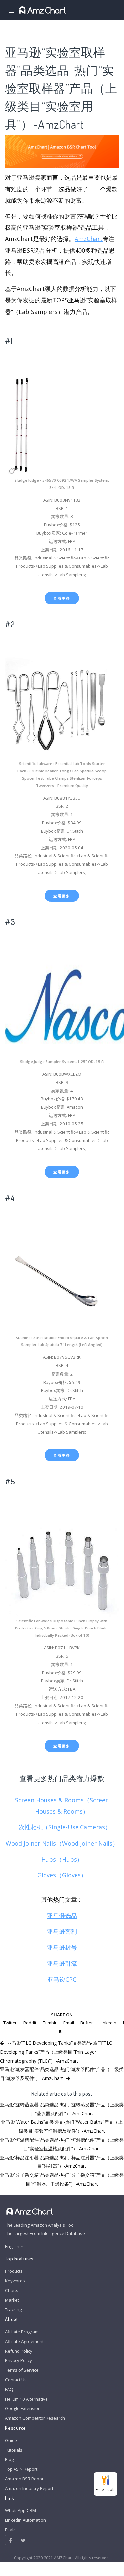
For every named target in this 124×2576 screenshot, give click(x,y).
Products (14, 2271)
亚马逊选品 (62, 1916)
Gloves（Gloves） (62, 1875)
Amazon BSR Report (25, 2479)
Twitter (10, 2023)
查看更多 (62, 598)
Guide (11, 2440)
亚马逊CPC (62, 1979)
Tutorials (14, 2450)
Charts (12, 2290)
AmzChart (89, 239)
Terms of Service (22, 2370)
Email (69, 2023)
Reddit (30, 2023)
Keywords (15, 2281)
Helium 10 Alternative (26, 2399)
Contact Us (16, 2380)
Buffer (87, 2023)
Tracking (14, 2309)
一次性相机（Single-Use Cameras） (62, 1827)
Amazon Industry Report (29, 2488)
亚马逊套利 (62, 1931)
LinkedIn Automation (25, 2520)
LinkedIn (108, 2023)
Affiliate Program (22, 2332)
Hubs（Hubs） (62, 1859)
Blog (9, 2459)
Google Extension (23, 2408)
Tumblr (50, 2023)
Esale (10, 2530)
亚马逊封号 (62, 1947)
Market (12, 2300)
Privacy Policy (18, 2360)
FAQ (9, 2389)
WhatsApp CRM (20, 2510)
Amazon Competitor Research (35, 2418)
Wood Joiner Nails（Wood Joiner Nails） (62, 1843)
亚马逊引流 (62, 1963)
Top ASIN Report (21, 2469)
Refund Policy (19, 2351)
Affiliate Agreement (24, 2341)
